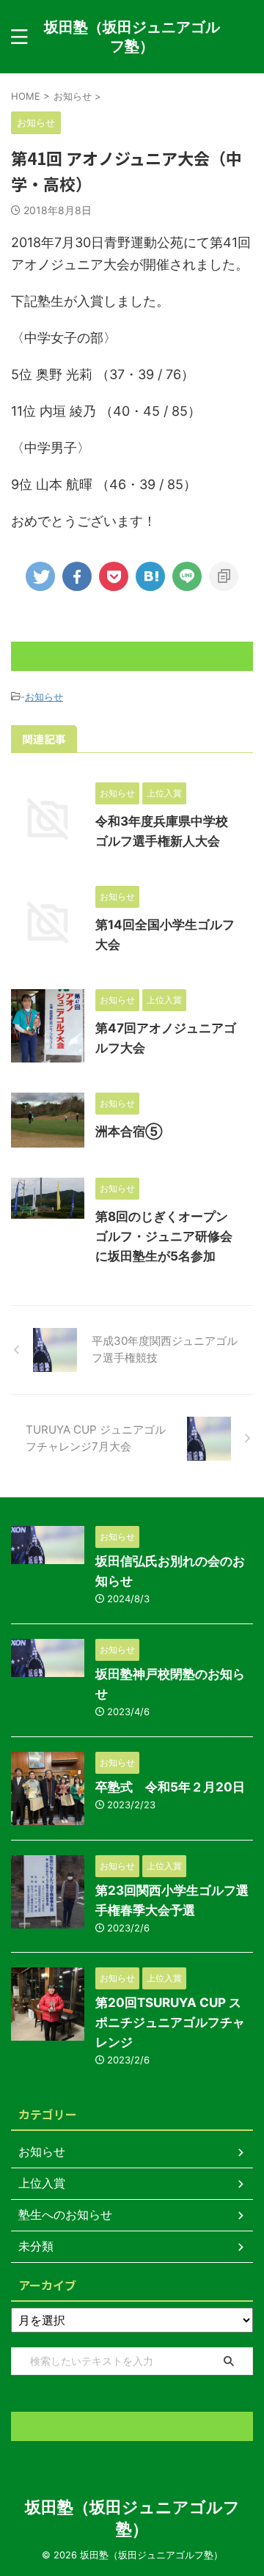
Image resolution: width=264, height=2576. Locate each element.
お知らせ (44, 697)
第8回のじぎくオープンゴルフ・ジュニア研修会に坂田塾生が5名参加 (164, 1236)
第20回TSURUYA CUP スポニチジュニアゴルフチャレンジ (170, 2022)
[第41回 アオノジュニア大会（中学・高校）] (150, 576)
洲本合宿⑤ (129, 1131)
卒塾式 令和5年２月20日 (170, 1787)
